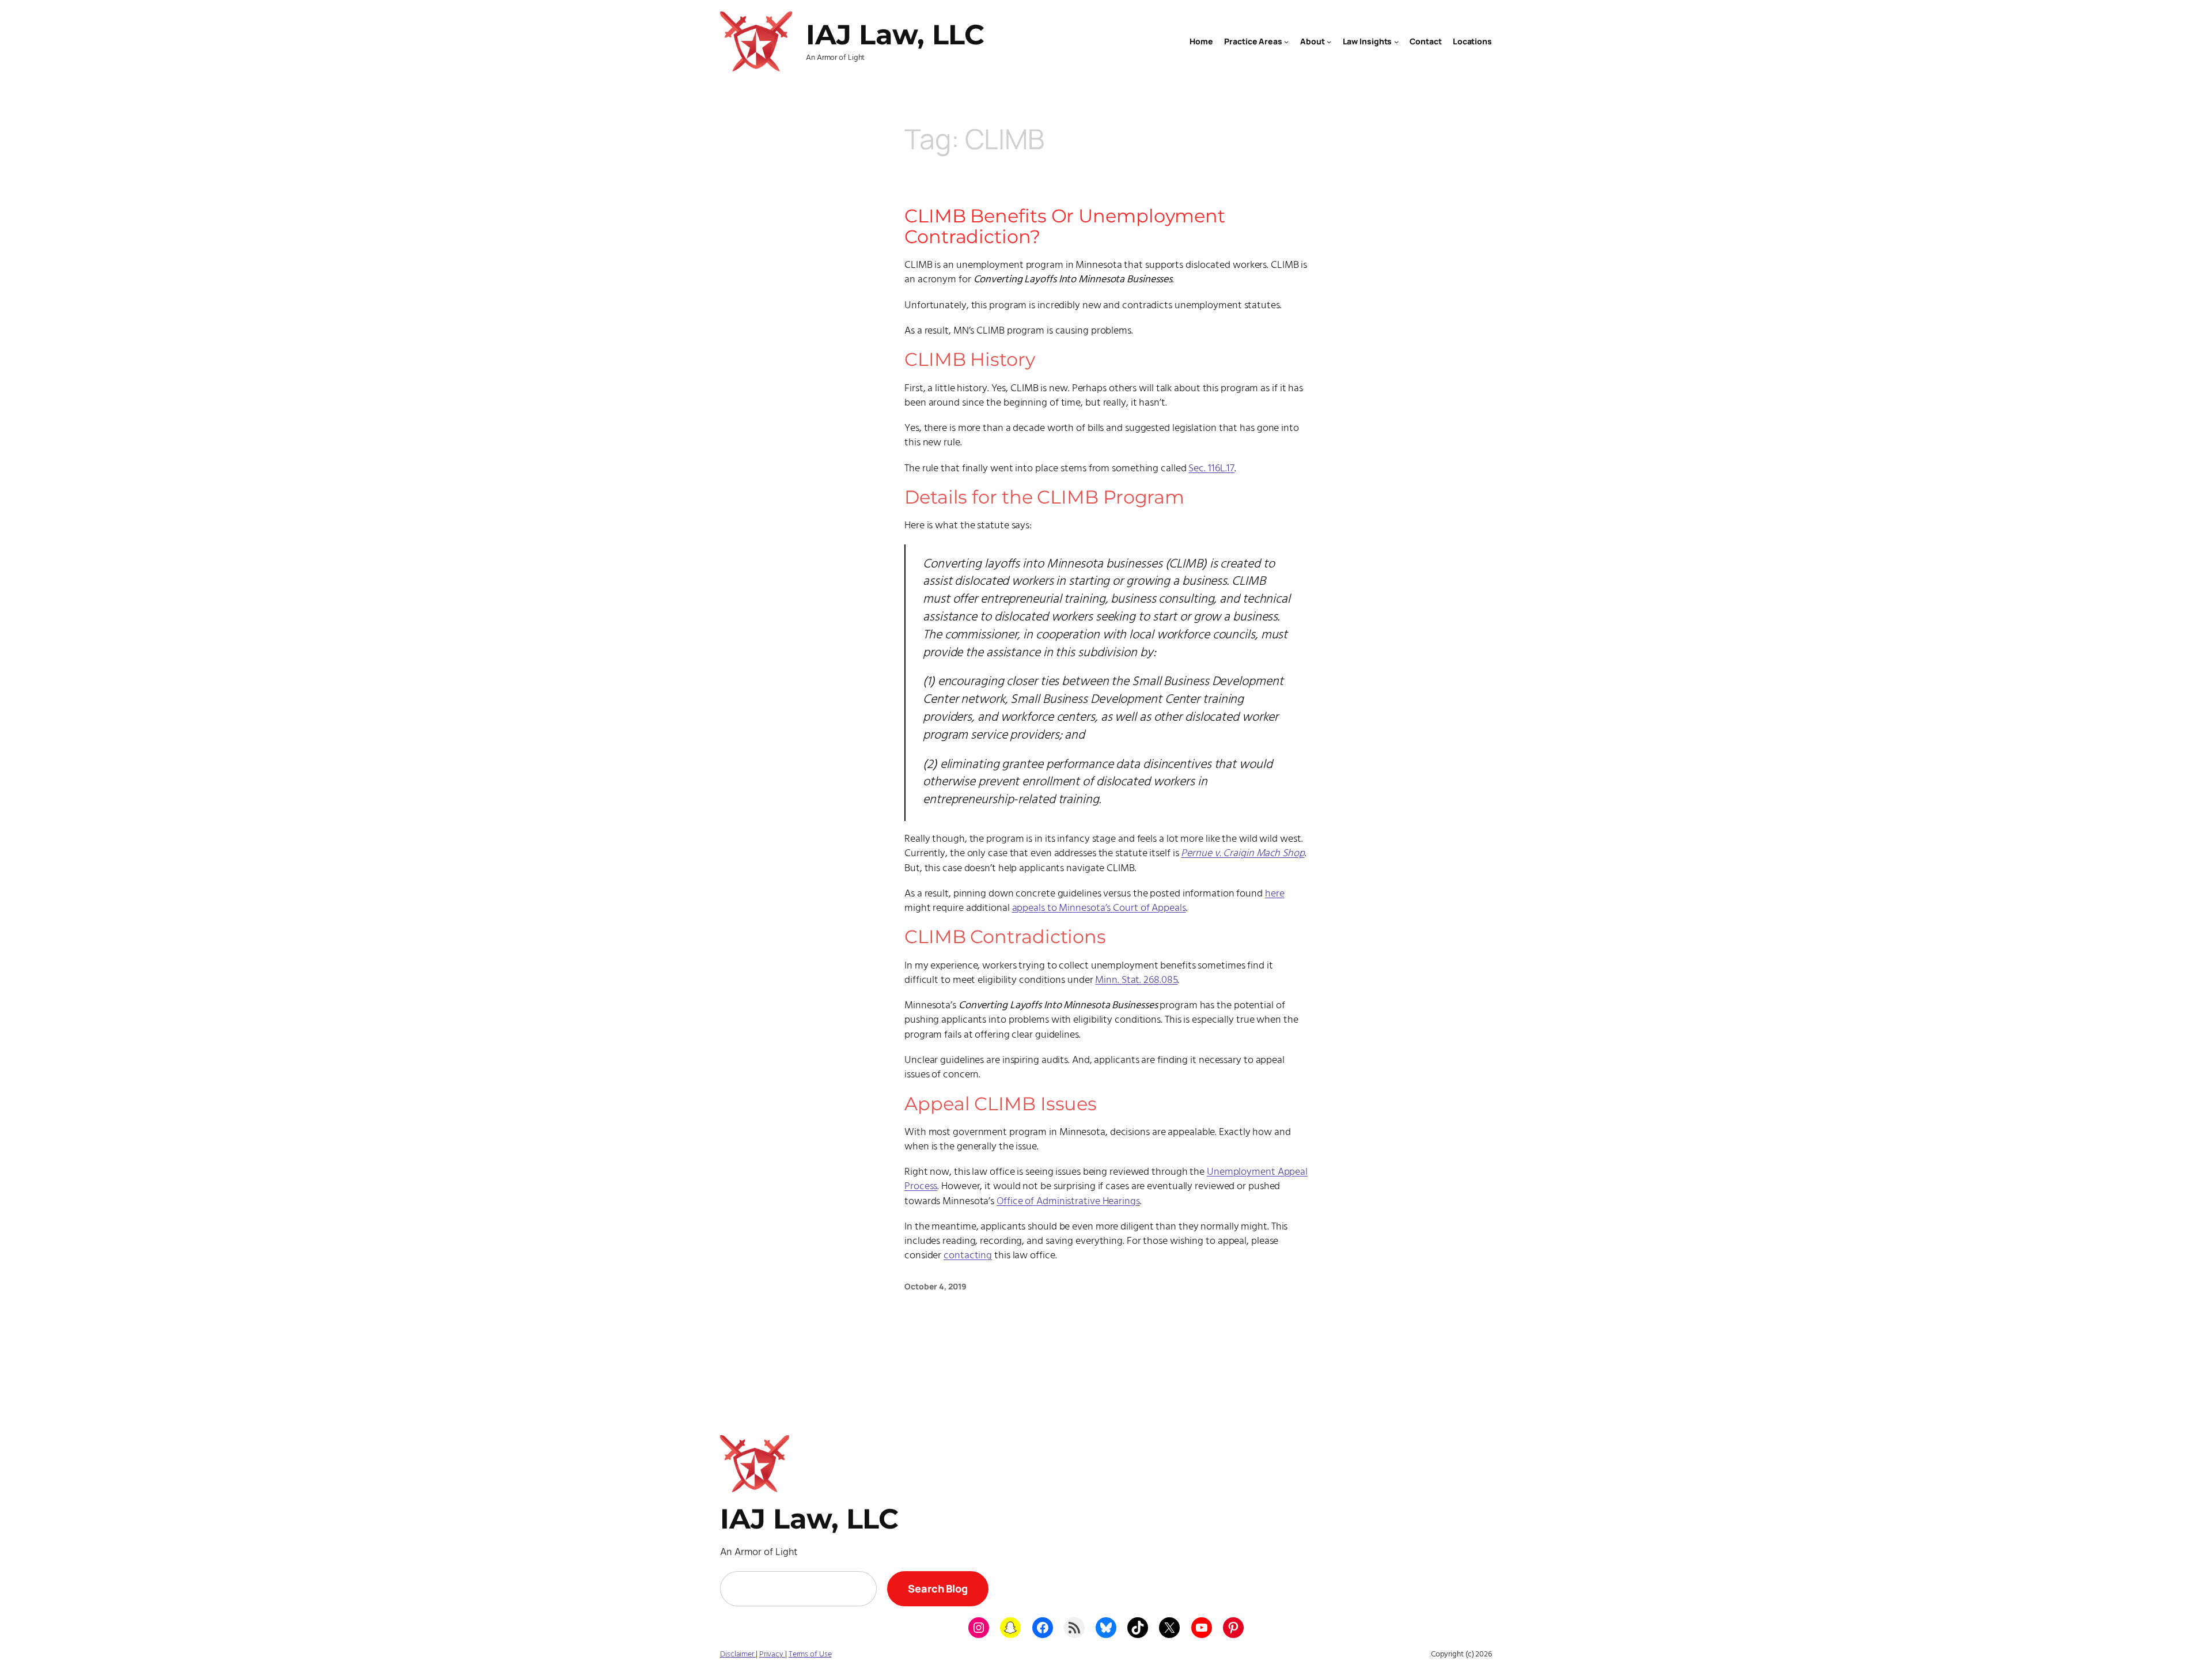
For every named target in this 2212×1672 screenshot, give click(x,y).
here (1275, 894)
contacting (968, 1256)
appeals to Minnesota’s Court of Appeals (1099, 908)
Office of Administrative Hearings (1068, 1202)
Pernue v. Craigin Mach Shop (1243, 854)
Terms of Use (810, 1654)
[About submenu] (1329, 41)
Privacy (772, 1654)
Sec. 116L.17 (1211, 469)
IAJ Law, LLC (895, 35)
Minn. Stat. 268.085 (1136, 980)
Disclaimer (738, 1654)
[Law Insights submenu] (1396, 41)
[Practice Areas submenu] (1286, 41)
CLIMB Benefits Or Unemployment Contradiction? (1065, 226)
